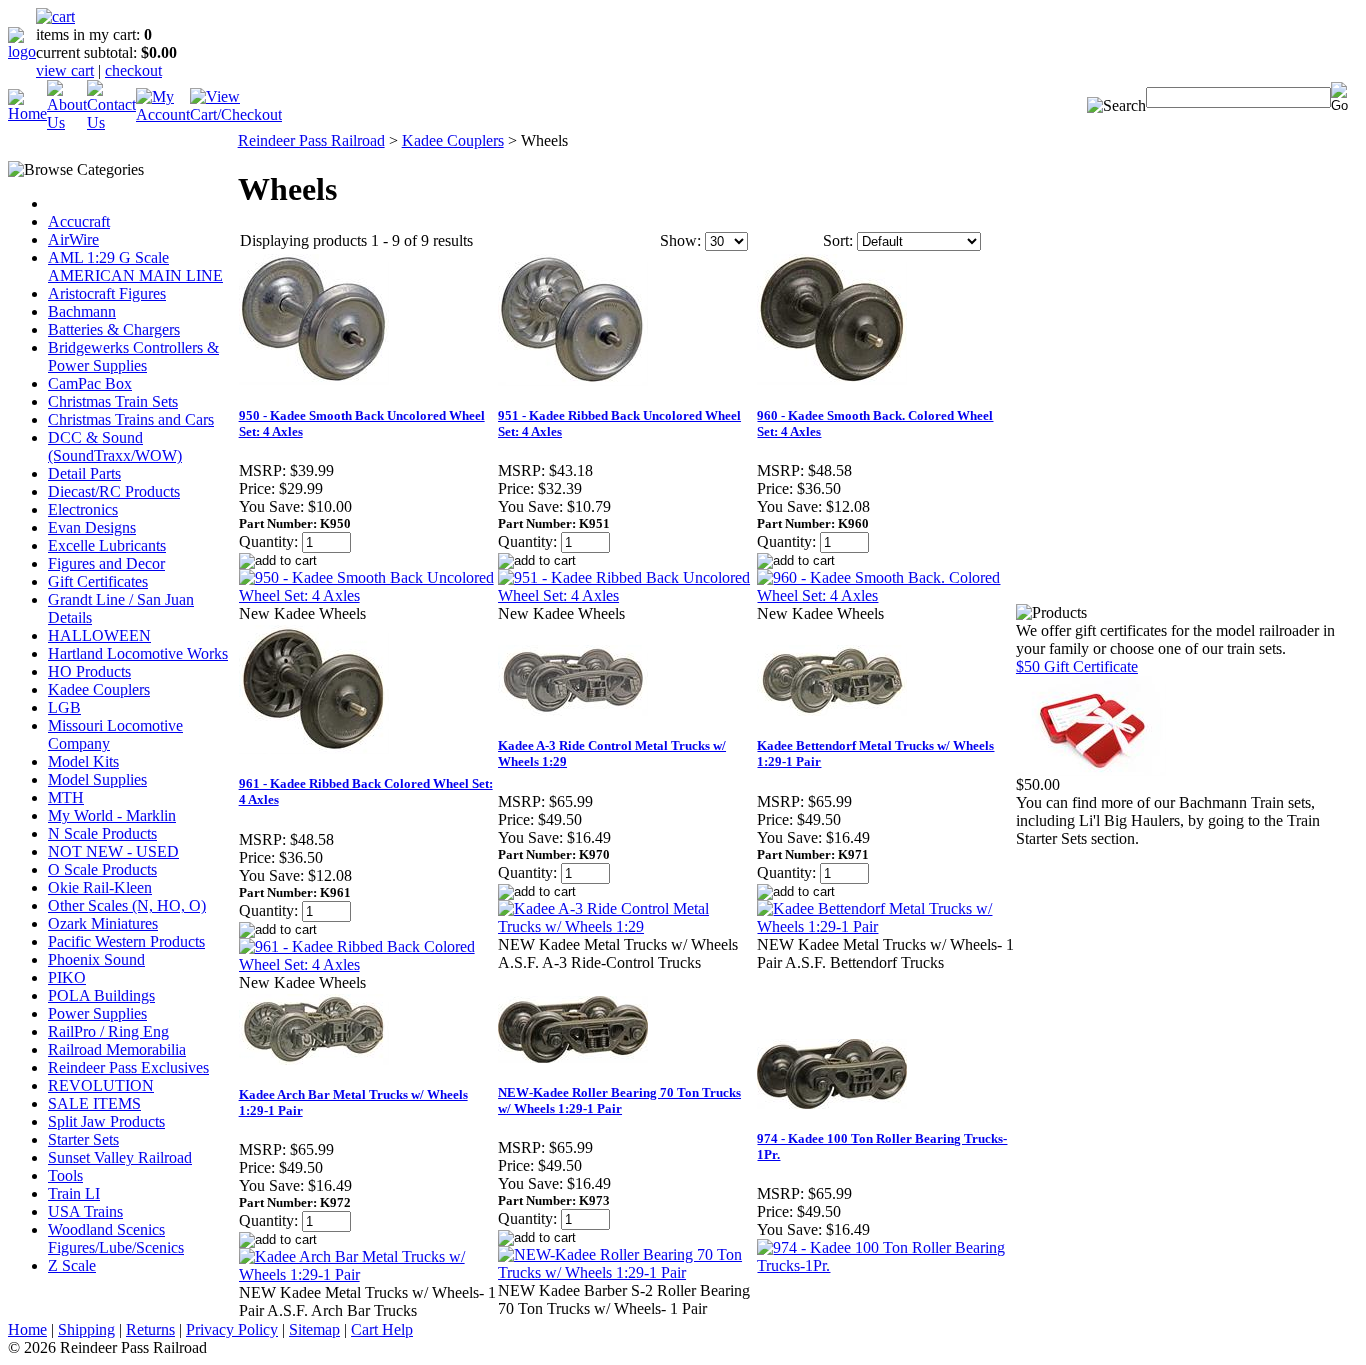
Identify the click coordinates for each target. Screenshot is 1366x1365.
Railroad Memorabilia (117, 1049)
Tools (65, 1175)
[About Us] (67, 122)
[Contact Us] (111, 122)
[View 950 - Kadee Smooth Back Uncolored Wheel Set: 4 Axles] (367, 595)
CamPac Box (90, 383)
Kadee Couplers (99, 689)
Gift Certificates (98, 581)
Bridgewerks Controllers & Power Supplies (133, 356)
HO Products (89, 671)
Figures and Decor (106, 563)
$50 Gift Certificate (1077, 666)
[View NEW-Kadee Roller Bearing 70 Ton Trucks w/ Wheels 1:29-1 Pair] (626, 1272)
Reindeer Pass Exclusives (128, 1067)
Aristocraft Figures (107, 293)
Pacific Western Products (126, 941)
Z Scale (72, 1265)
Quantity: (268, 541)
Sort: (838, 240)
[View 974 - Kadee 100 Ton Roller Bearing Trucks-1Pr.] (885, 1265)
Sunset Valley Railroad (120, 1157)
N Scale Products (102, 833)
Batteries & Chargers (114, 329)
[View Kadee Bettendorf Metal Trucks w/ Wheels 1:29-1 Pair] (885, 926)
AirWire (73, 239)
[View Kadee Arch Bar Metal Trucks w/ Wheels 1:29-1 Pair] (367, 1274)
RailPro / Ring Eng (108, 1031)
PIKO (67, 977)
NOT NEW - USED (113, 851)
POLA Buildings (101, 995)
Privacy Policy (232, 1329)
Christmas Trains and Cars (131, 419)
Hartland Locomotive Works (138, 653)
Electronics (83, 509)
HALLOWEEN (99, 635)
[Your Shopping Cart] (55, 16)
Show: (680, 240)
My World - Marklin (112, 815)
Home (27, 1329)
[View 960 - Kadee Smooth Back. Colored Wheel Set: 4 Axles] (885, 595)
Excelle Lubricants (107, 545)
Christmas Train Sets (113, 401)
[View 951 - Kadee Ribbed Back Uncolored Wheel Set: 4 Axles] (626, 595)
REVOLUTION (101, 1085)
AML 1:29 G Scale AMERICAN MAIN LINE (135, 266)
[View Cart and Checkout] (236, 114)
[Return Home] (22, 51)
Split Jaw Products (106, 1121)
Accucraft (79, 221)
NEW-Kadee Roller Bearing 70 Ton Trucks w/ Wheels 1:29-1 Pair (619, 1100)
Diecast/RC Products (114, 491)
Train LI (74, 1193)
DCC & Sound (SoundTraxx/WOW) (115, 446)
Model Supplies (97, 779)
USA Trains (85, 1211)
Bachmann (82, 311)
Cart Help (382, 1329)
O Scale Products (102, 869)
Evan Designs (92, 527)
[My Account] (163, 114)
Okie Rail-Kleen (100, 887)
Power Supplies (97, 1013)
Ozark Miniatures (103, 923)
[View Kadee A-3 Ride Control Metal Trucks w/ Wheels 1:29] (626, 926)
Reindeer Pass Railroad (311, 140)
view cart (65, 70)
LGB (64, 707)
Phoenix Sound (96, 959)
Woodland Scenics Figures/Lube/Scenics (116, 1238)
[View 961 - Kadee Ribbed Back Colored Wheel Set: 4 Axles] (367, 964)
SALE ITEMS (94, 1103)
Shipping (86, 1329)
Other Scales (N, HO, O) (127, 905)
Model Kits (83, 761)
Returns (150, 1329)
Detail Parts (84, 473)
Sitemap (314, 1329)
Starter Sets (83, 1139)
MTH (66, 797)
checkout (133, 70)
